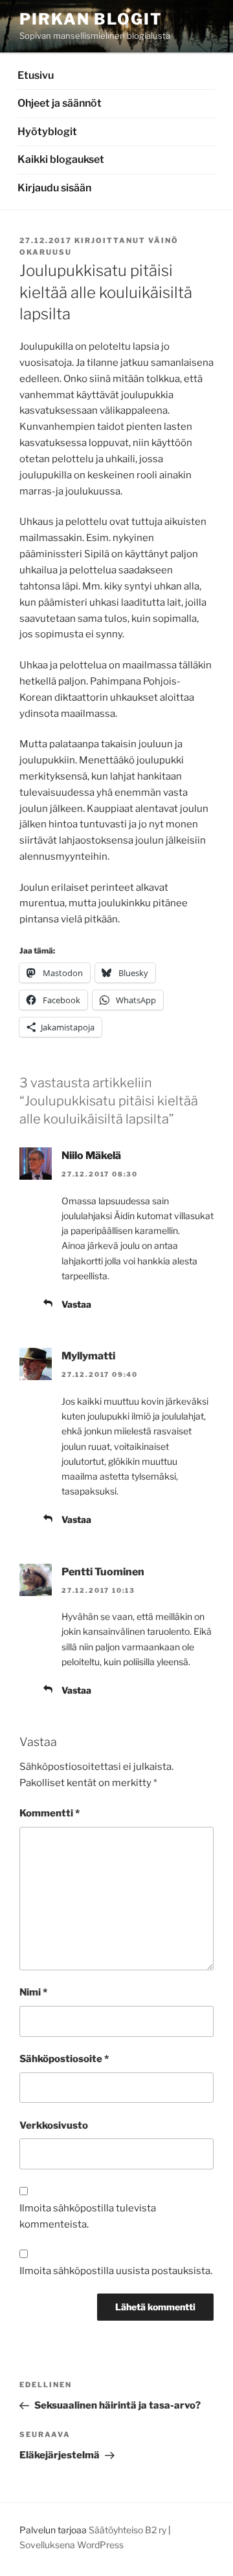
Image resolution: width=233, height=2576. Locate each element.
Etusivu (36, 75)
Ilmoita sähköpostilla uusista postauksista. (116, 2271)
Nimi (33, 1992)
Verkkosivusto (54, 2125)
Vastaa (76, 1304)
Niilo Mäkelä (91, 1155)
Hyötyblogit (47, 132)
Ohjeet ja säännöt (60, 103)
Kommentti (50, 1813)
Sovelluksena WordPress (72, 2545)
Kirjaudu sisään (54, 188)
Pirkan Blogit (91, 19)
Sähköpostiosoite (64, 2059)
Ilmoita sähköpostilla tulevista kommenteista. (88, 2216)
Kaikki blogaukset (61, 159)
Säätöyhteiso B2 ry (128, 2530)
